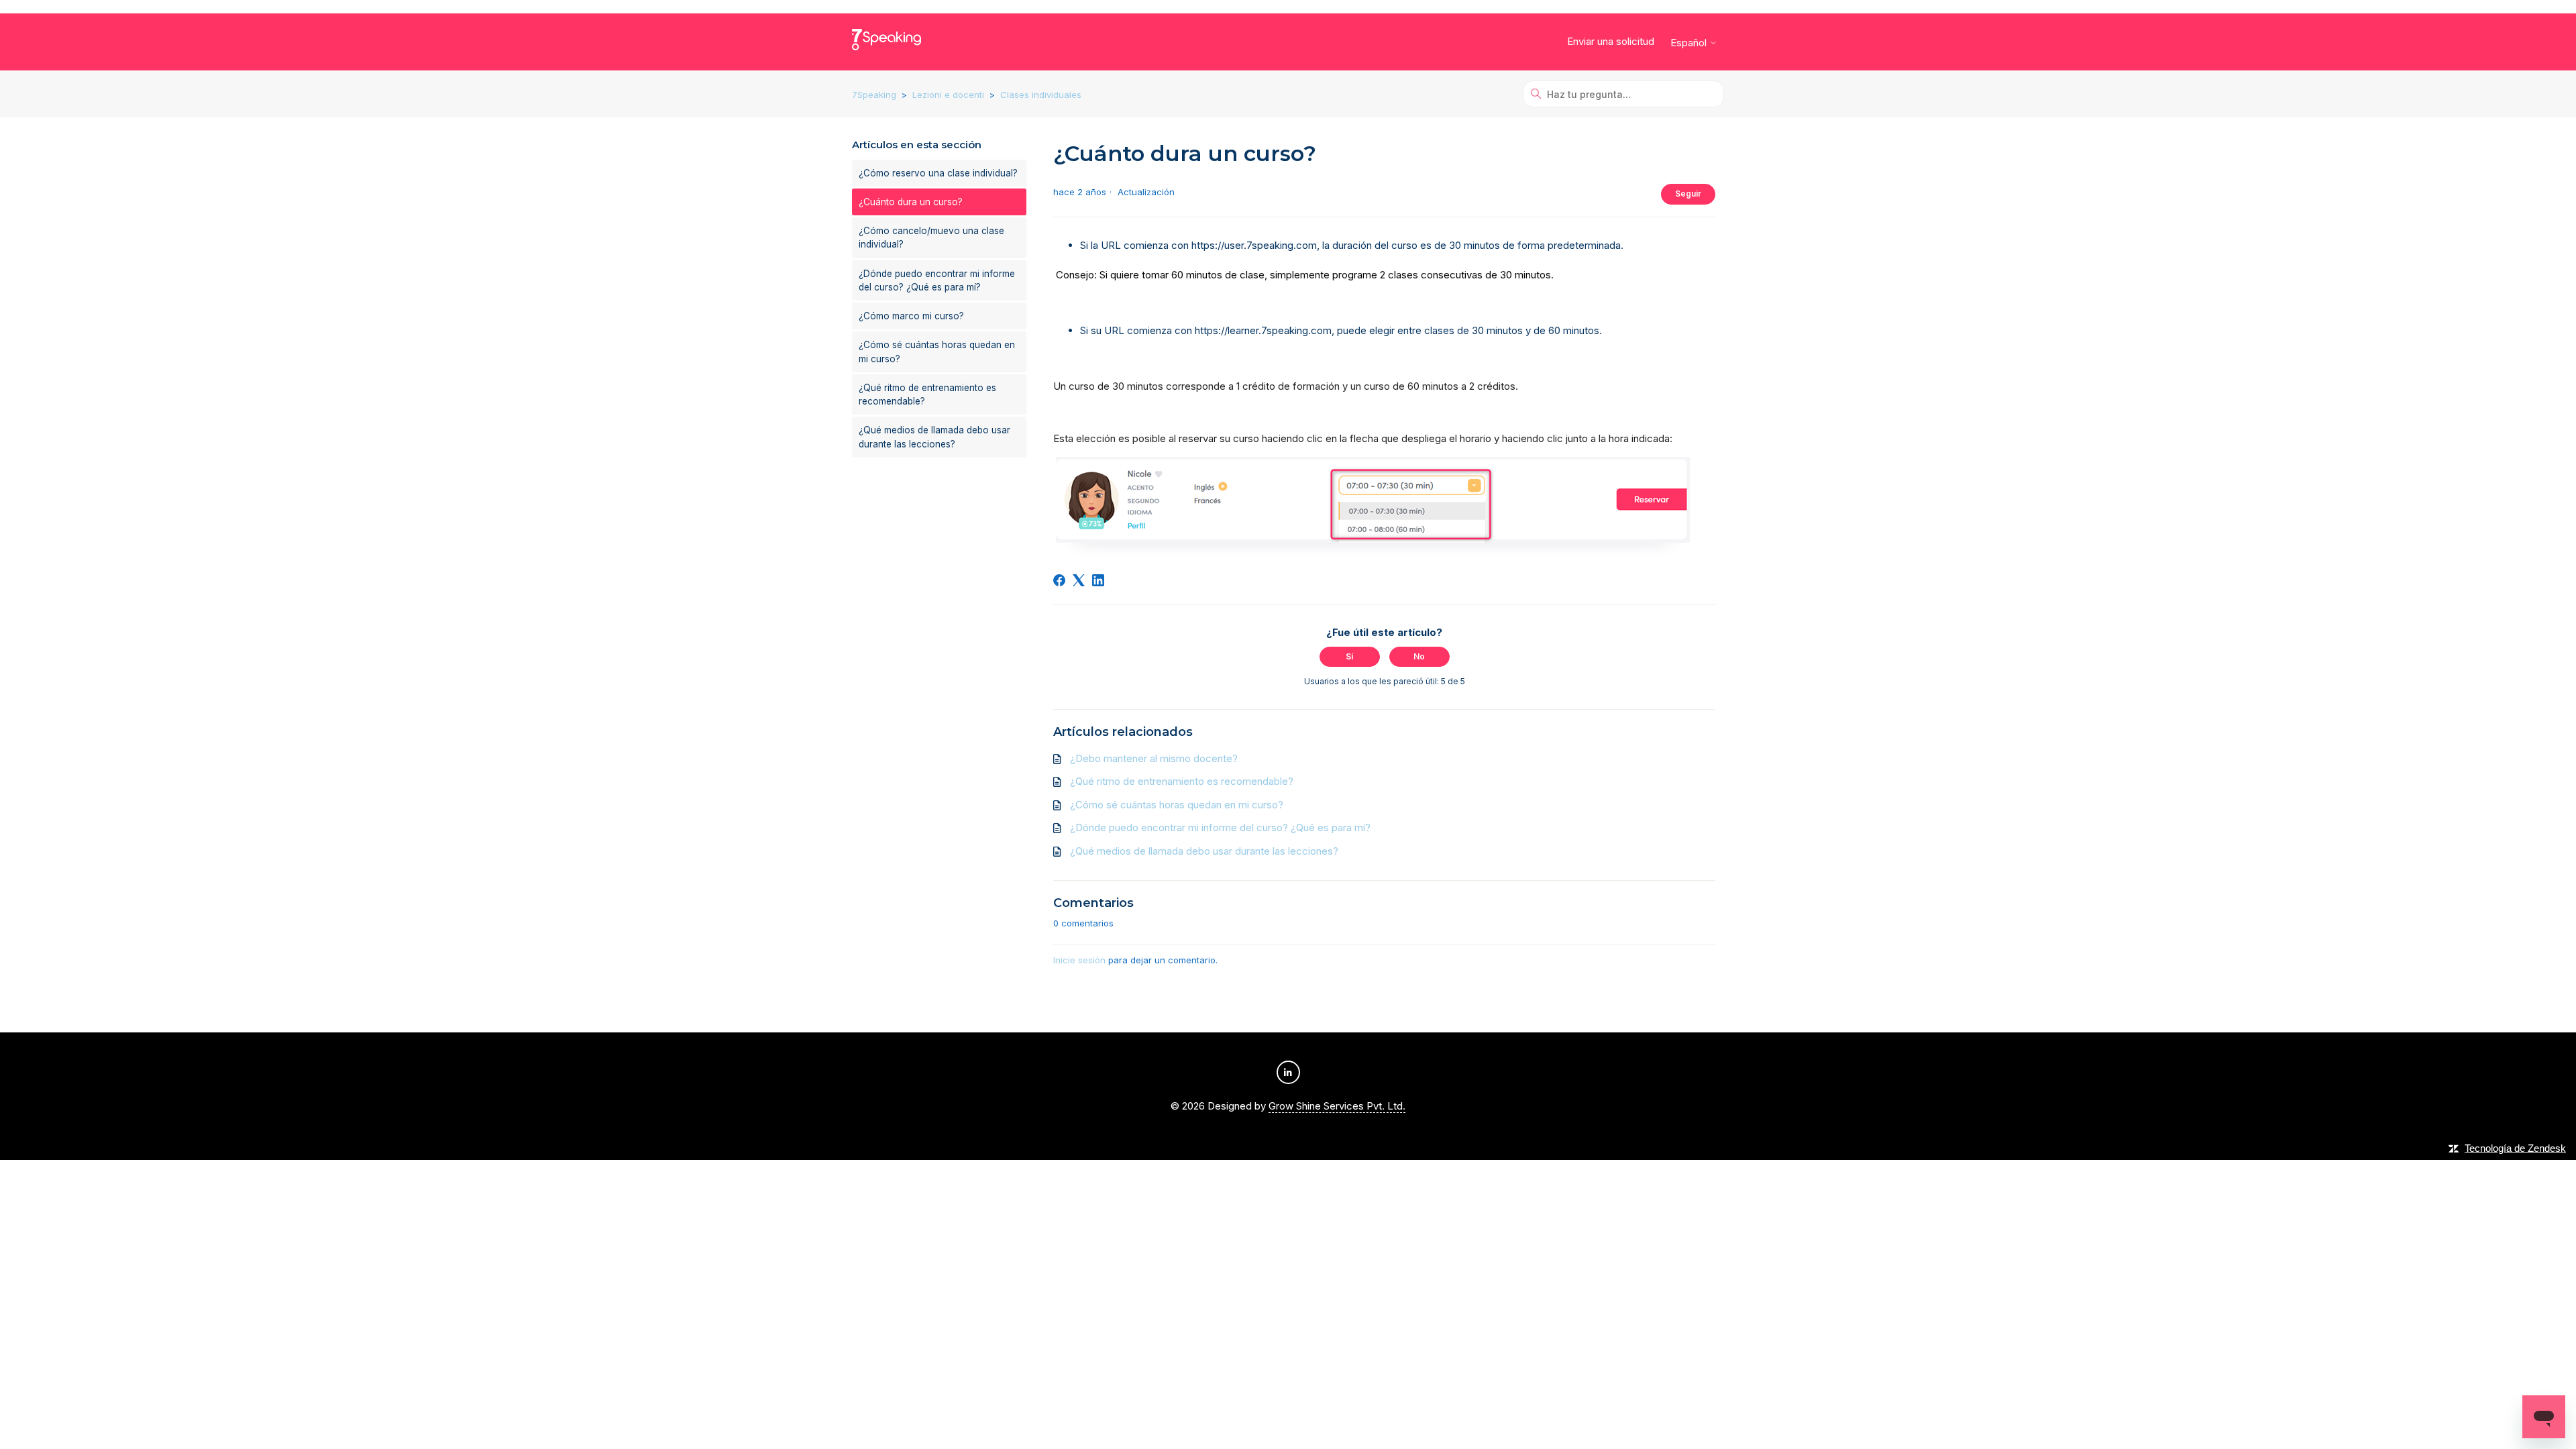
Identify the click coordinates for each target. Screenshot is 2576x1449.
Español (1690, 43)
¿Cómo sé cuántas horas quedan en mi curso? (937, 352)
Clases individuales (1041, 95)
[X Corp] (1079, 580)
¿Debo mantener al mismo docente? (1154, 758)
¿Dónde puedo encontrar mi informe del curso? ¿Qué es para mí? (937, 280)
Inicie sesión (1079, 960)
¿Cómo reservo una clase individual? (938, 173)
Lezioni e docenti (948, 95)
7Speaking (874, 95)
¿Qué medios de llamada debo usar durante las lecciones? (934, 437)
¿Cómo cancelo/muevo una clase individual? (931, 237)
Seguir (1688, 194)
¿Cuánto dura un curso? (911, 202)
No (1419, 656)
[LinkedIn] (1098, 580)
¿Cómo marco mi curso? (911, 316)
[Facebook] (1059, 580)
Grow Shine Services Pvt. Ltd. (1337, 1106)
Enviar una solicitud (1611, 41)
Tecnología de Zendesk (2515, 1148)
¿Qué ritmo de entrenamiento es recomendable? (927, 394)
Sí (1349, 656)
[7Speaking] (887, 42)
